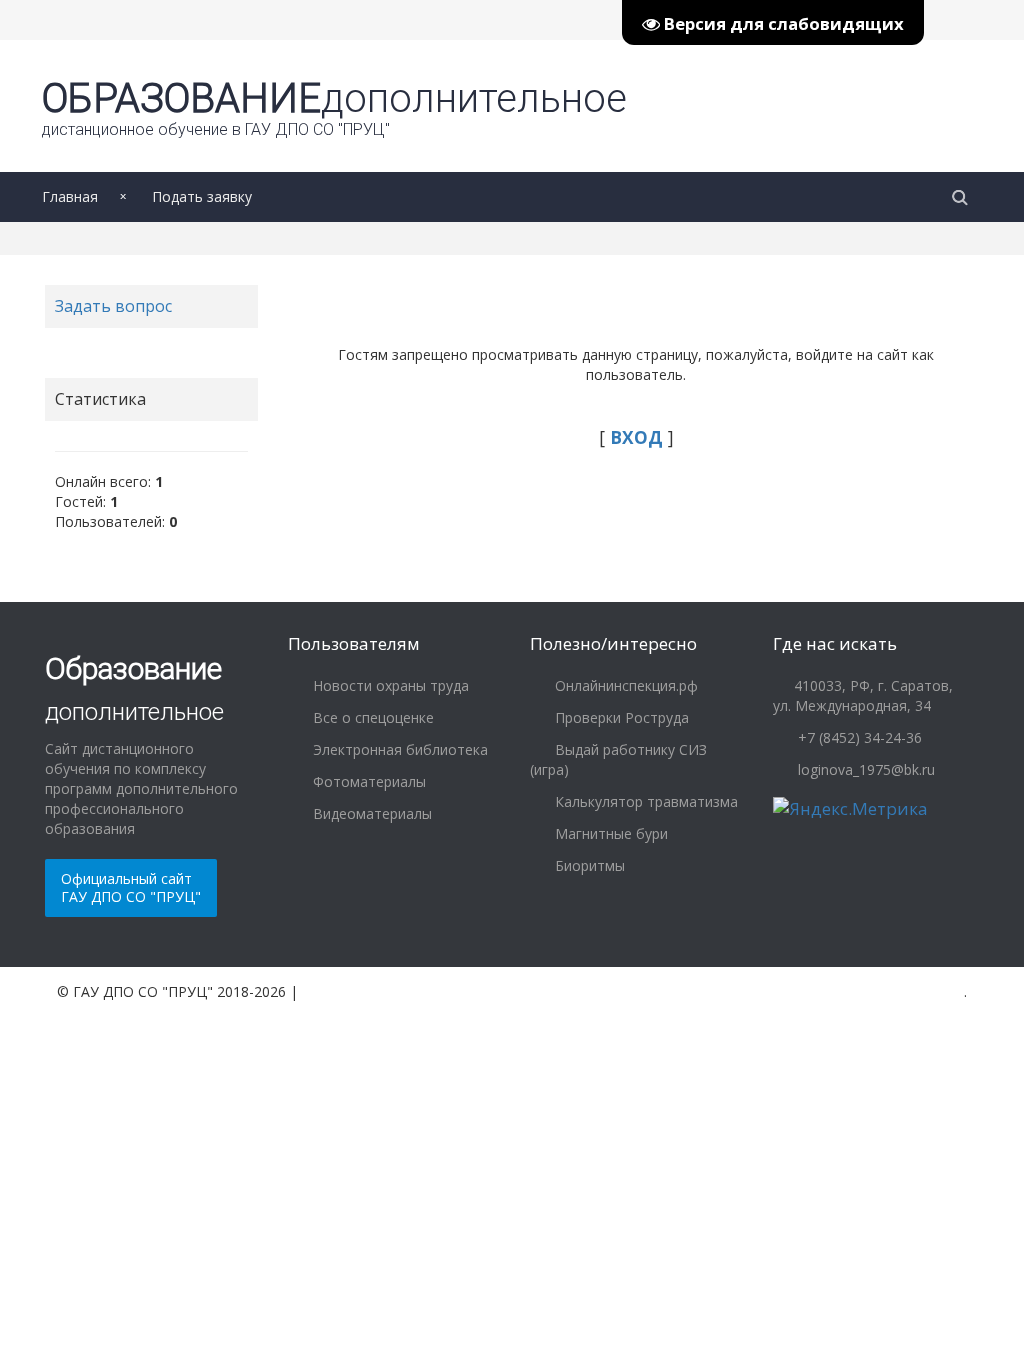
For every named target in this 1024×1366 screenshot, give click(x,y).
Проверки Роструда (620, 717)
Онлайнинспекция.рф (624, 685)
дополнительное (334, 107)
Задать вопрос (113, 306)
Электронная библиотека (398, 749)
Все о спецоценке (371, 717)
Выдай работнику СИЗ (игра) (618, 759)
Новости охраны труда (389, 685)
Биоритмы (588, 865)
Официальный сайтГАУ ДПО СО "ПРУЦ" (131, 887)
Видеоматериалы (370, 813)
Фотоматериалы (367, 781)
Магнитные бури (609, 833)
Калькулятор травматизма (644, 801)
